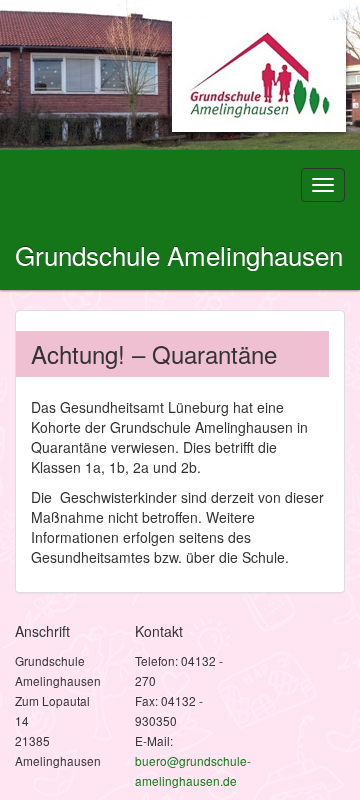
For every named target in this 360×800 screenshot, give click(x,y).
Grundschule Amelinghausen (179, 254)
